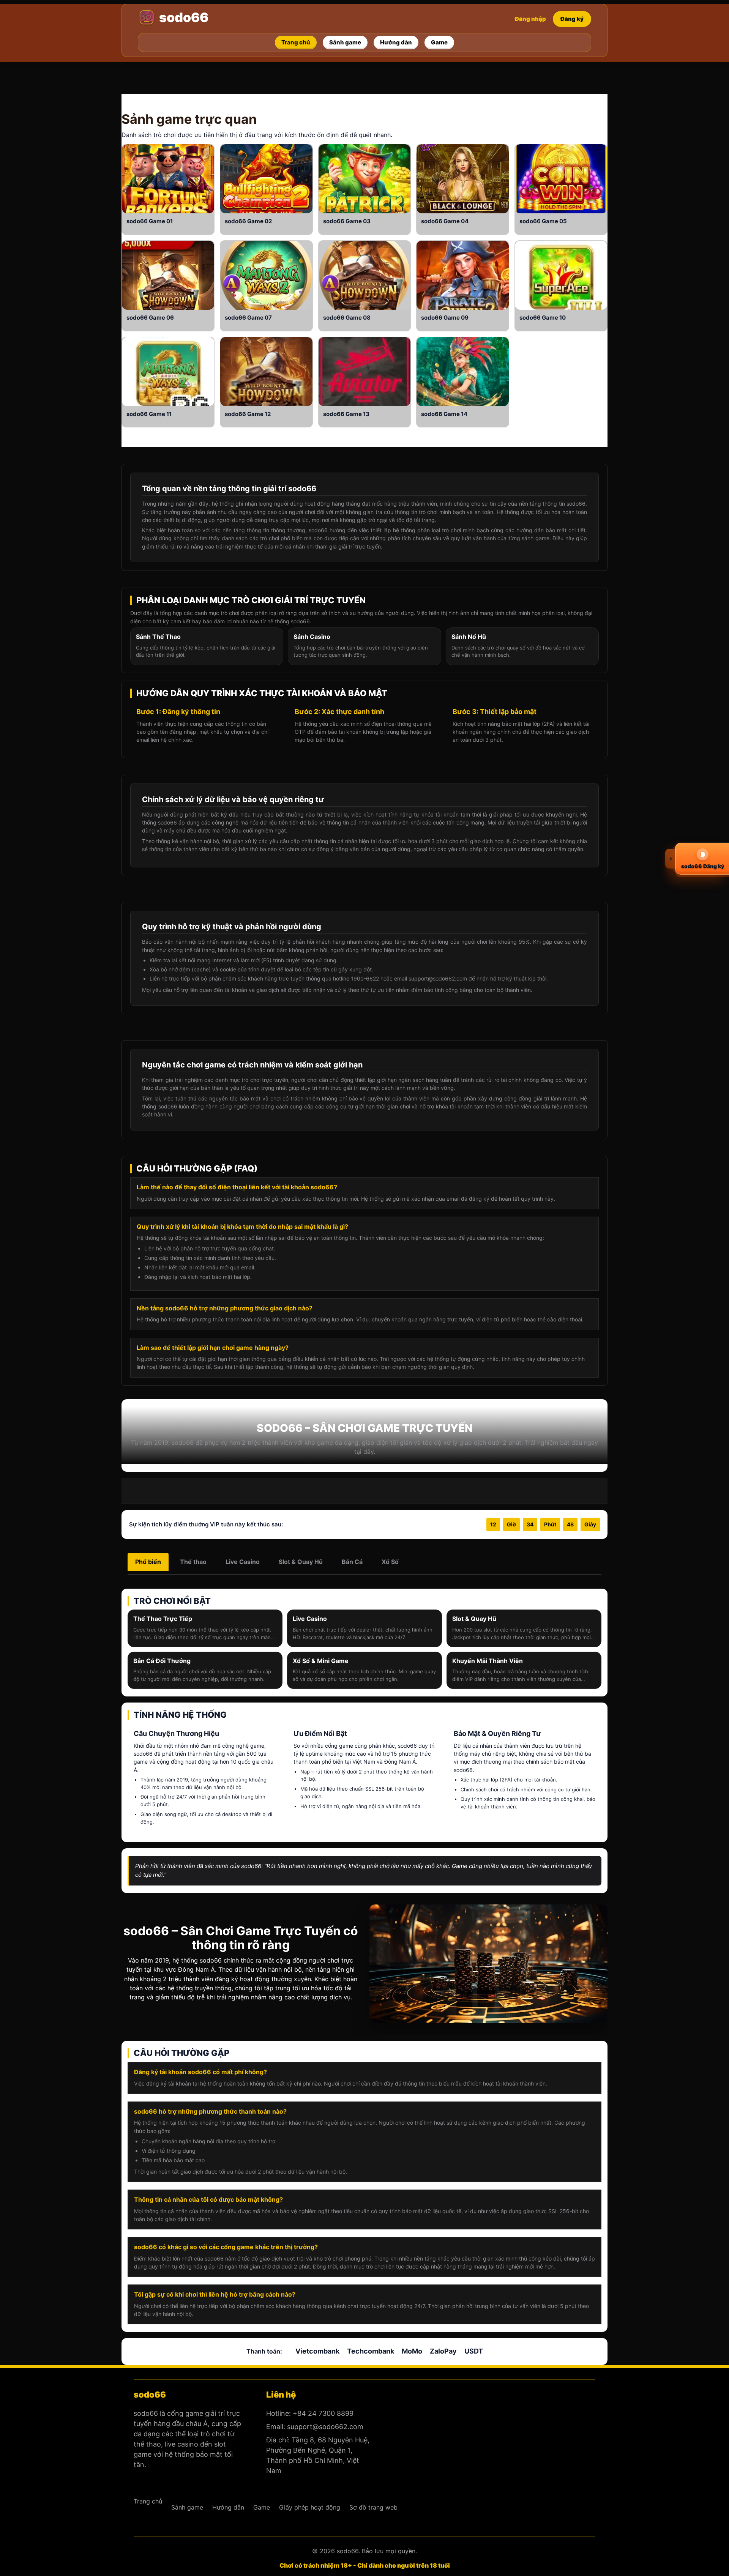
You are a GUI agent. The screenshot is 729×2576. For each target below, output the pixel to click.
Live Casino (243, 1562)
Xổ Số (390, 1562)
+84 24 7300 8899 (323, 2413)
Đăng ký (572, 19)
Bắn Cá (352, 1562)
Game (157, 221)
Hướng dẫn (228, 2507)
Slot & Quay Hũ (301, 1562)
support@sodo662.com (325, 2427)
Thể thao (193, 1562)
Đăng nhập (530, 19)
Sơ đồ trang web (373, 2507)
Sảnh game (157, 119)
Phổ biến (148, 1562)
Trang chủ (148, 2501)
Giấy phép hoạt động (310, 2507)
